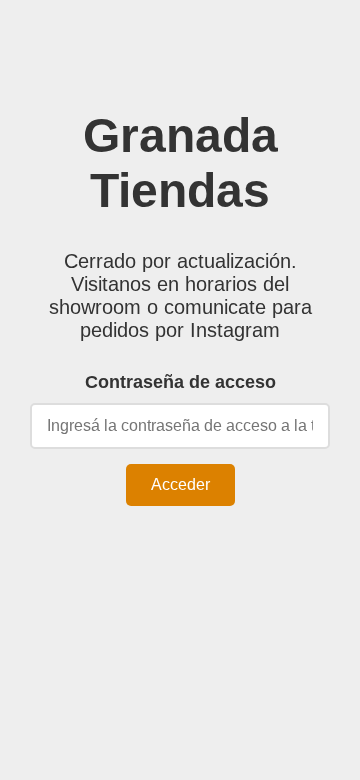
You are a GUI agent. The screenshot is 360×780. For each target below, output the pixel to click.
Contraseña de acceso (180, 382)
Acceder (180, 484)
